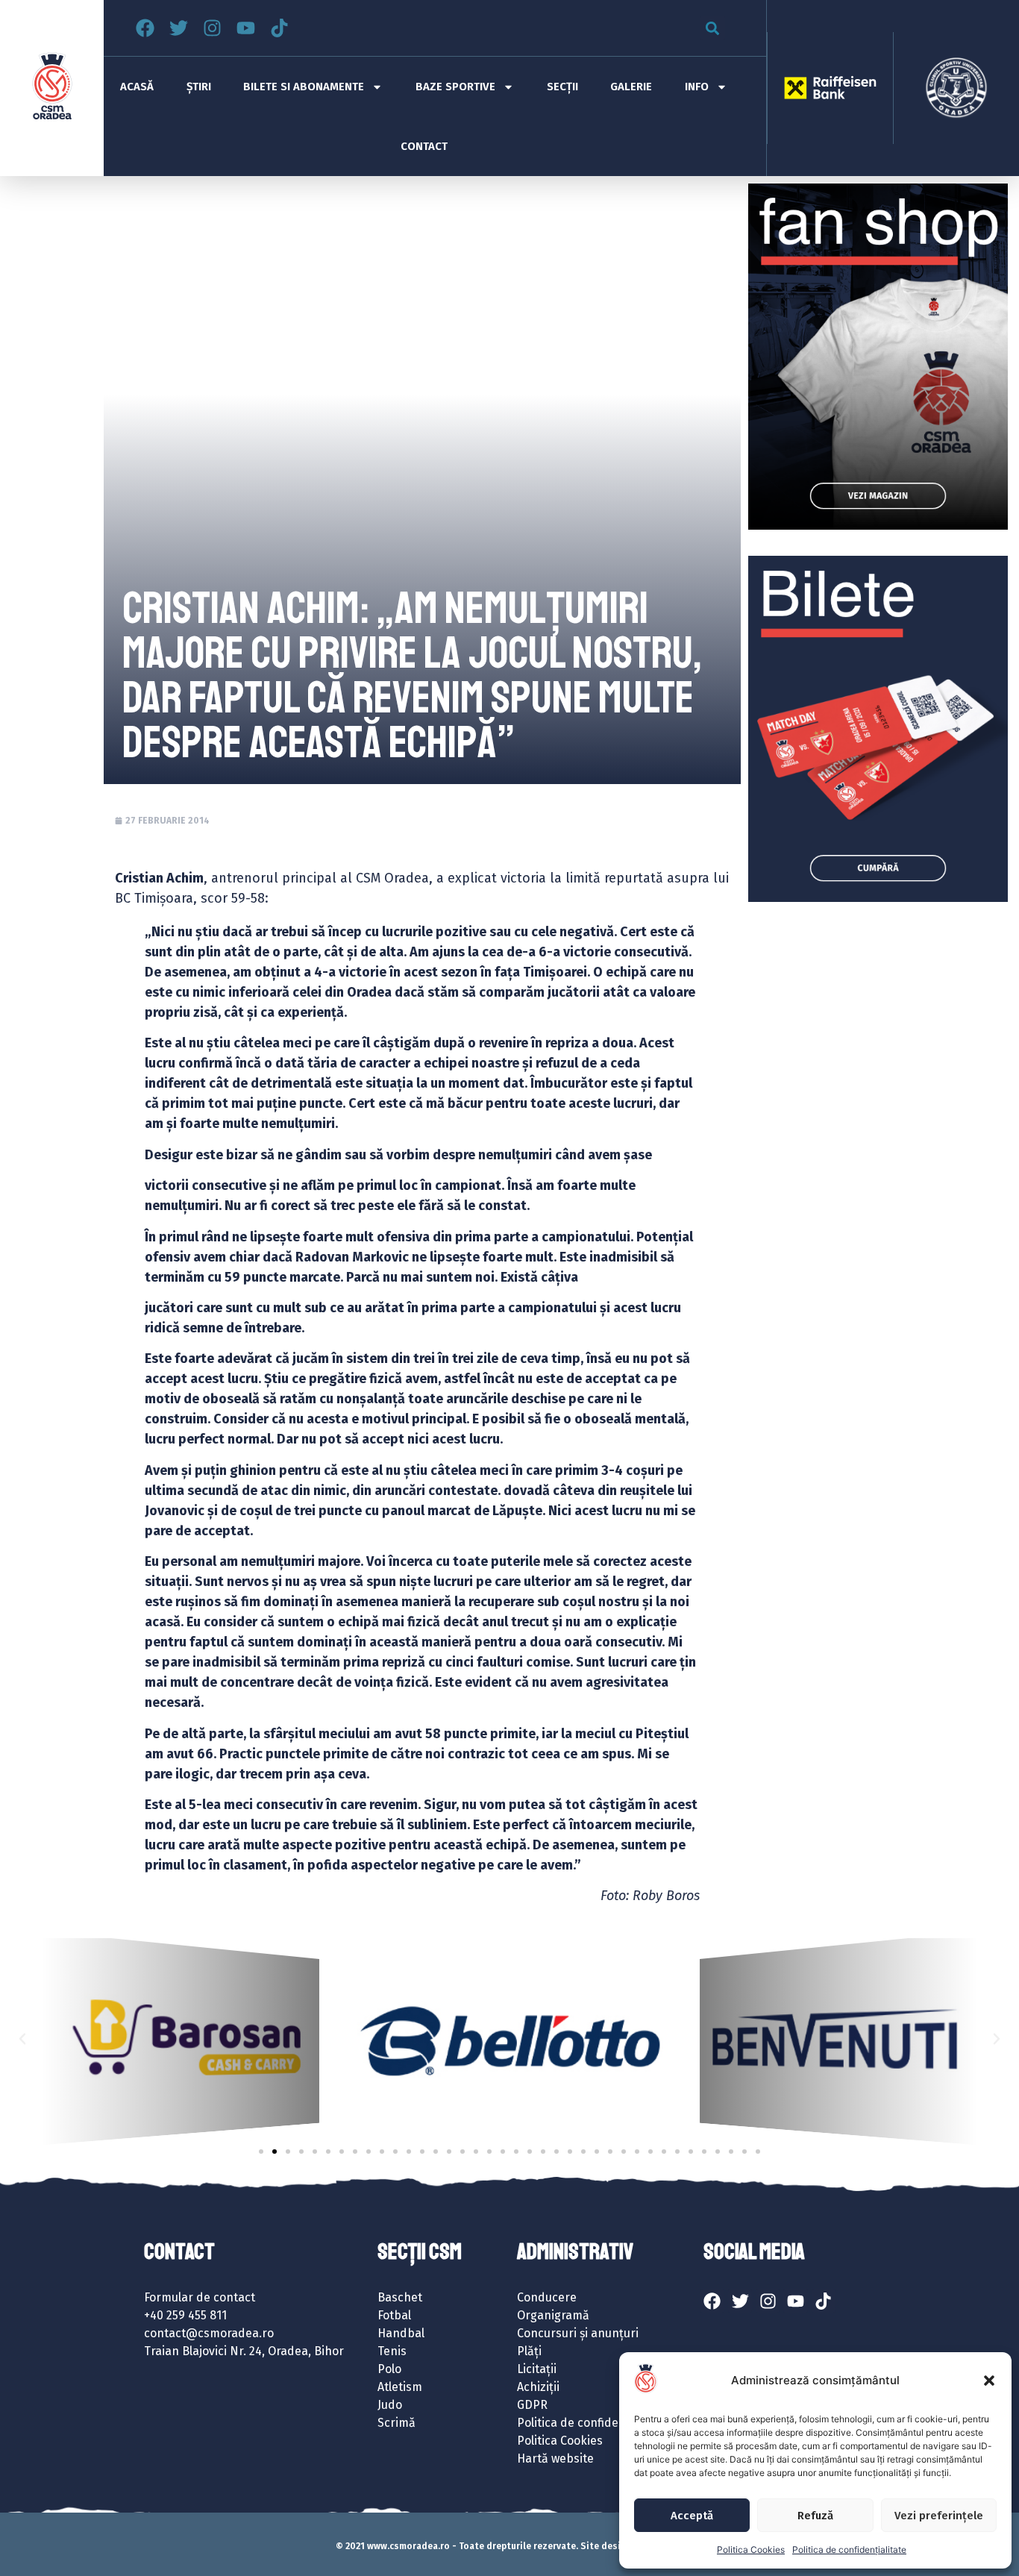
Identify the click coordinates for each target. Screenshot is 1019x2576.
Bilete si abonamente (304, 87)
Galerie (631, 87)
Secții (562, 87)
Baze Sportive (455, 87)
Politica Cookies (751, 2550)
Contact (424, 146)
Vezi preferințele (939, 2516)
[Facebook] (145, 28)
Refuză (815, 2516)
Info (697, 87)
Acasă (137, 87)
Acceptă (692, 2516)
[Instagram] (212, 28)
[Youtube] (246, 28)
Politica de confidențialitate (849, 2550)
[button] (989, 2381)
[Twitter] (179, 28)
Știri (199, 87)
